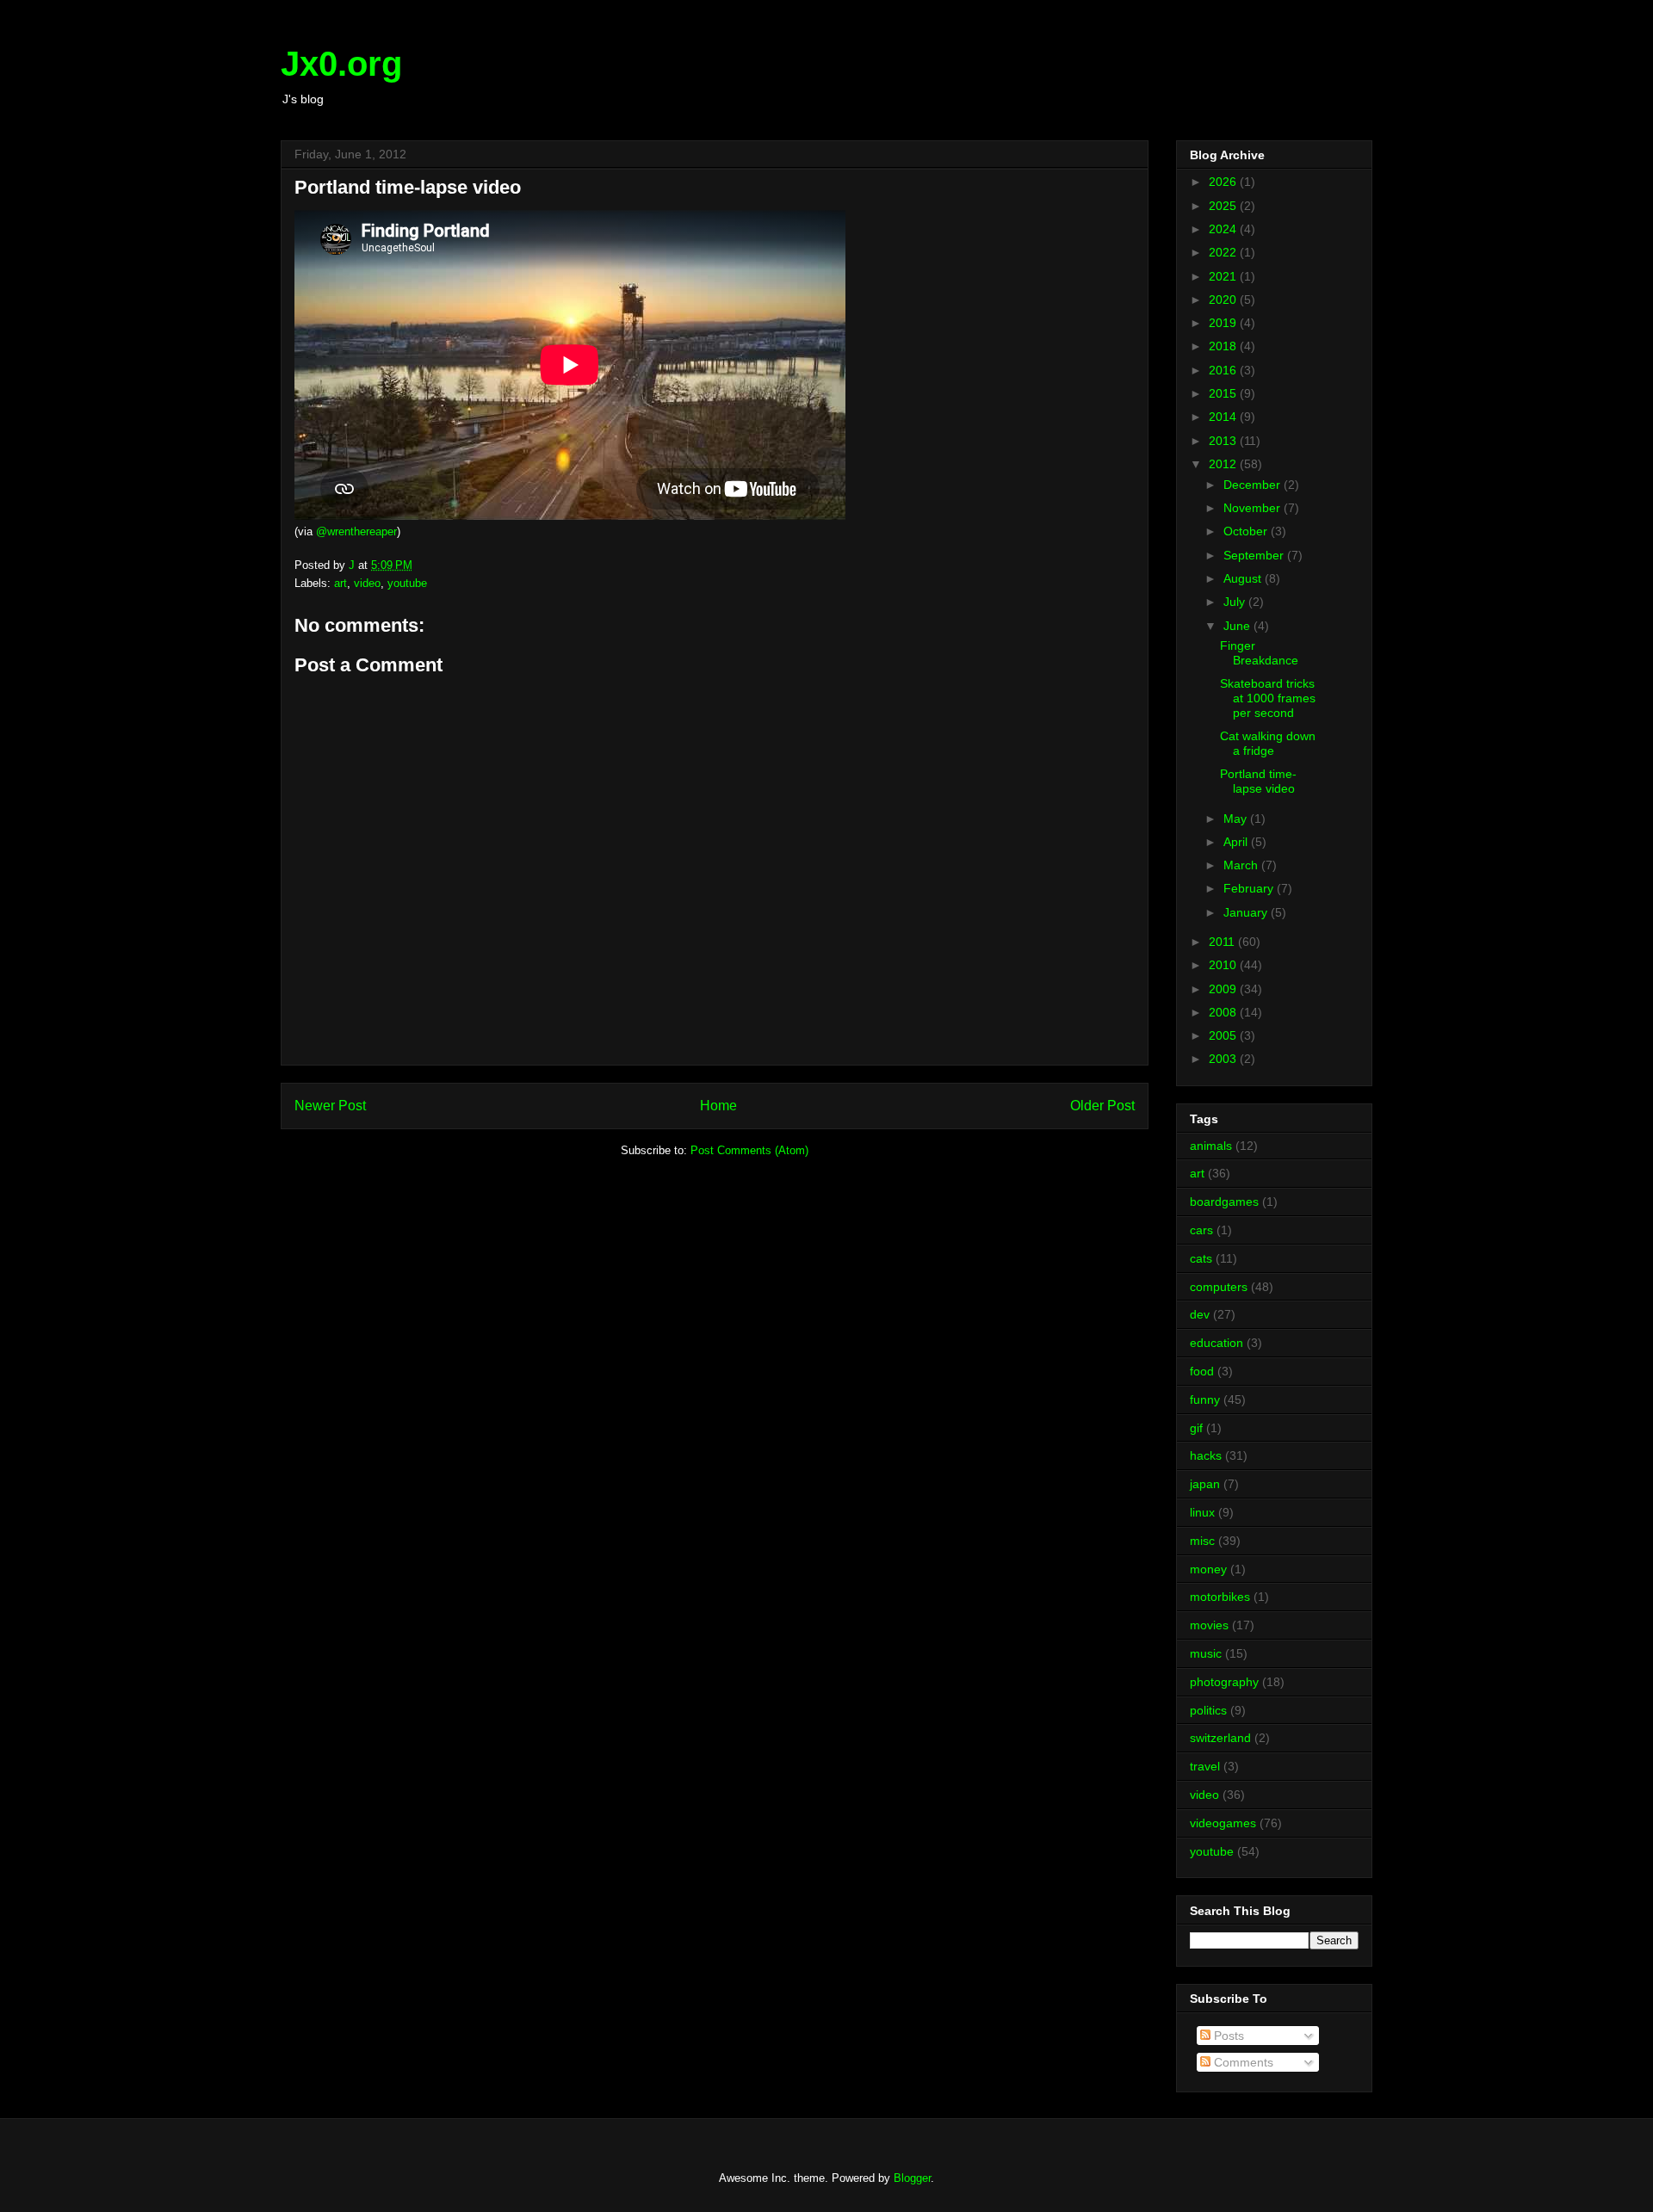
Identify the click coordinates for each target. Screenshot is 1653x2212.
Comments (1242, 2062)
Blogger (912, 2178)
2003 (1224, 1059)
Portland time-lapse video (1258, 781)
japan (1205, 1484)
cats (1201, 1258)
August (1244, 578)
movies (1209, 1625)
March (1242, 865)
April (1237, 842)
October (1247, 531)
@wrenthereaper (356, 531)
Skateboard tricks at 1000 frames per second (1268, 698)
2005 (1224, 1035)
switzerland (1220, 1738)
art (341, 583)
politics (1208, 1710)
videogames (1223, 1823)
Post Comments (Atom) (749, 1150)
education (1217, 1343)
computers (1219, 1287)
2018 (1224, 346)
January (1247, 912)
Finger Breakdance (1259, 653)
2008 (1224, 1012)
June (1238, 626)
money (1208, 1569)
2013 (1224, 441)
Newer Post (330, 1106)
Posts (1227, 2036)
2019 (1224, 323)
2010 (1224, 965)
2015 (1224, 393)
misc (1202, 1541)
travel (1205, 1766)
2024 (1224, 229)
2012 (1224, 464)
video (367, 583)
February (1250, 888)
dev (1200, 1314)
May (1237, 819)
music (1206, 1653)
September (1255, 555)
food (1202, 1371)
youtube (407, 583)
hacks (1206, 1455)
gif (1196, 1428)
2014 (1224, 417)
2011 (1223, 942)
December (1254, 485)
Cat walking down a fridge (1268, 743)
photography (1224, 1682)
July (1236, 602)
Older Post (1102, 1106)
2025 (1224, 206)
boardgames (1224, 1202)
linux (1202, 1512)
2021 (1224, 276)
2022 (1224, 252)
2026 (1224, 182)
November (1254, 508)
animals (1211, 1146)
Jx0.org (341, 64)
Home (718, 1106)
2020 (1224, 300)
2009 (1224, 989)
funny (1205, 1399)
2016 (1224, 370)
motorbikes (1220, 1597)
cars (1201, 1230)
